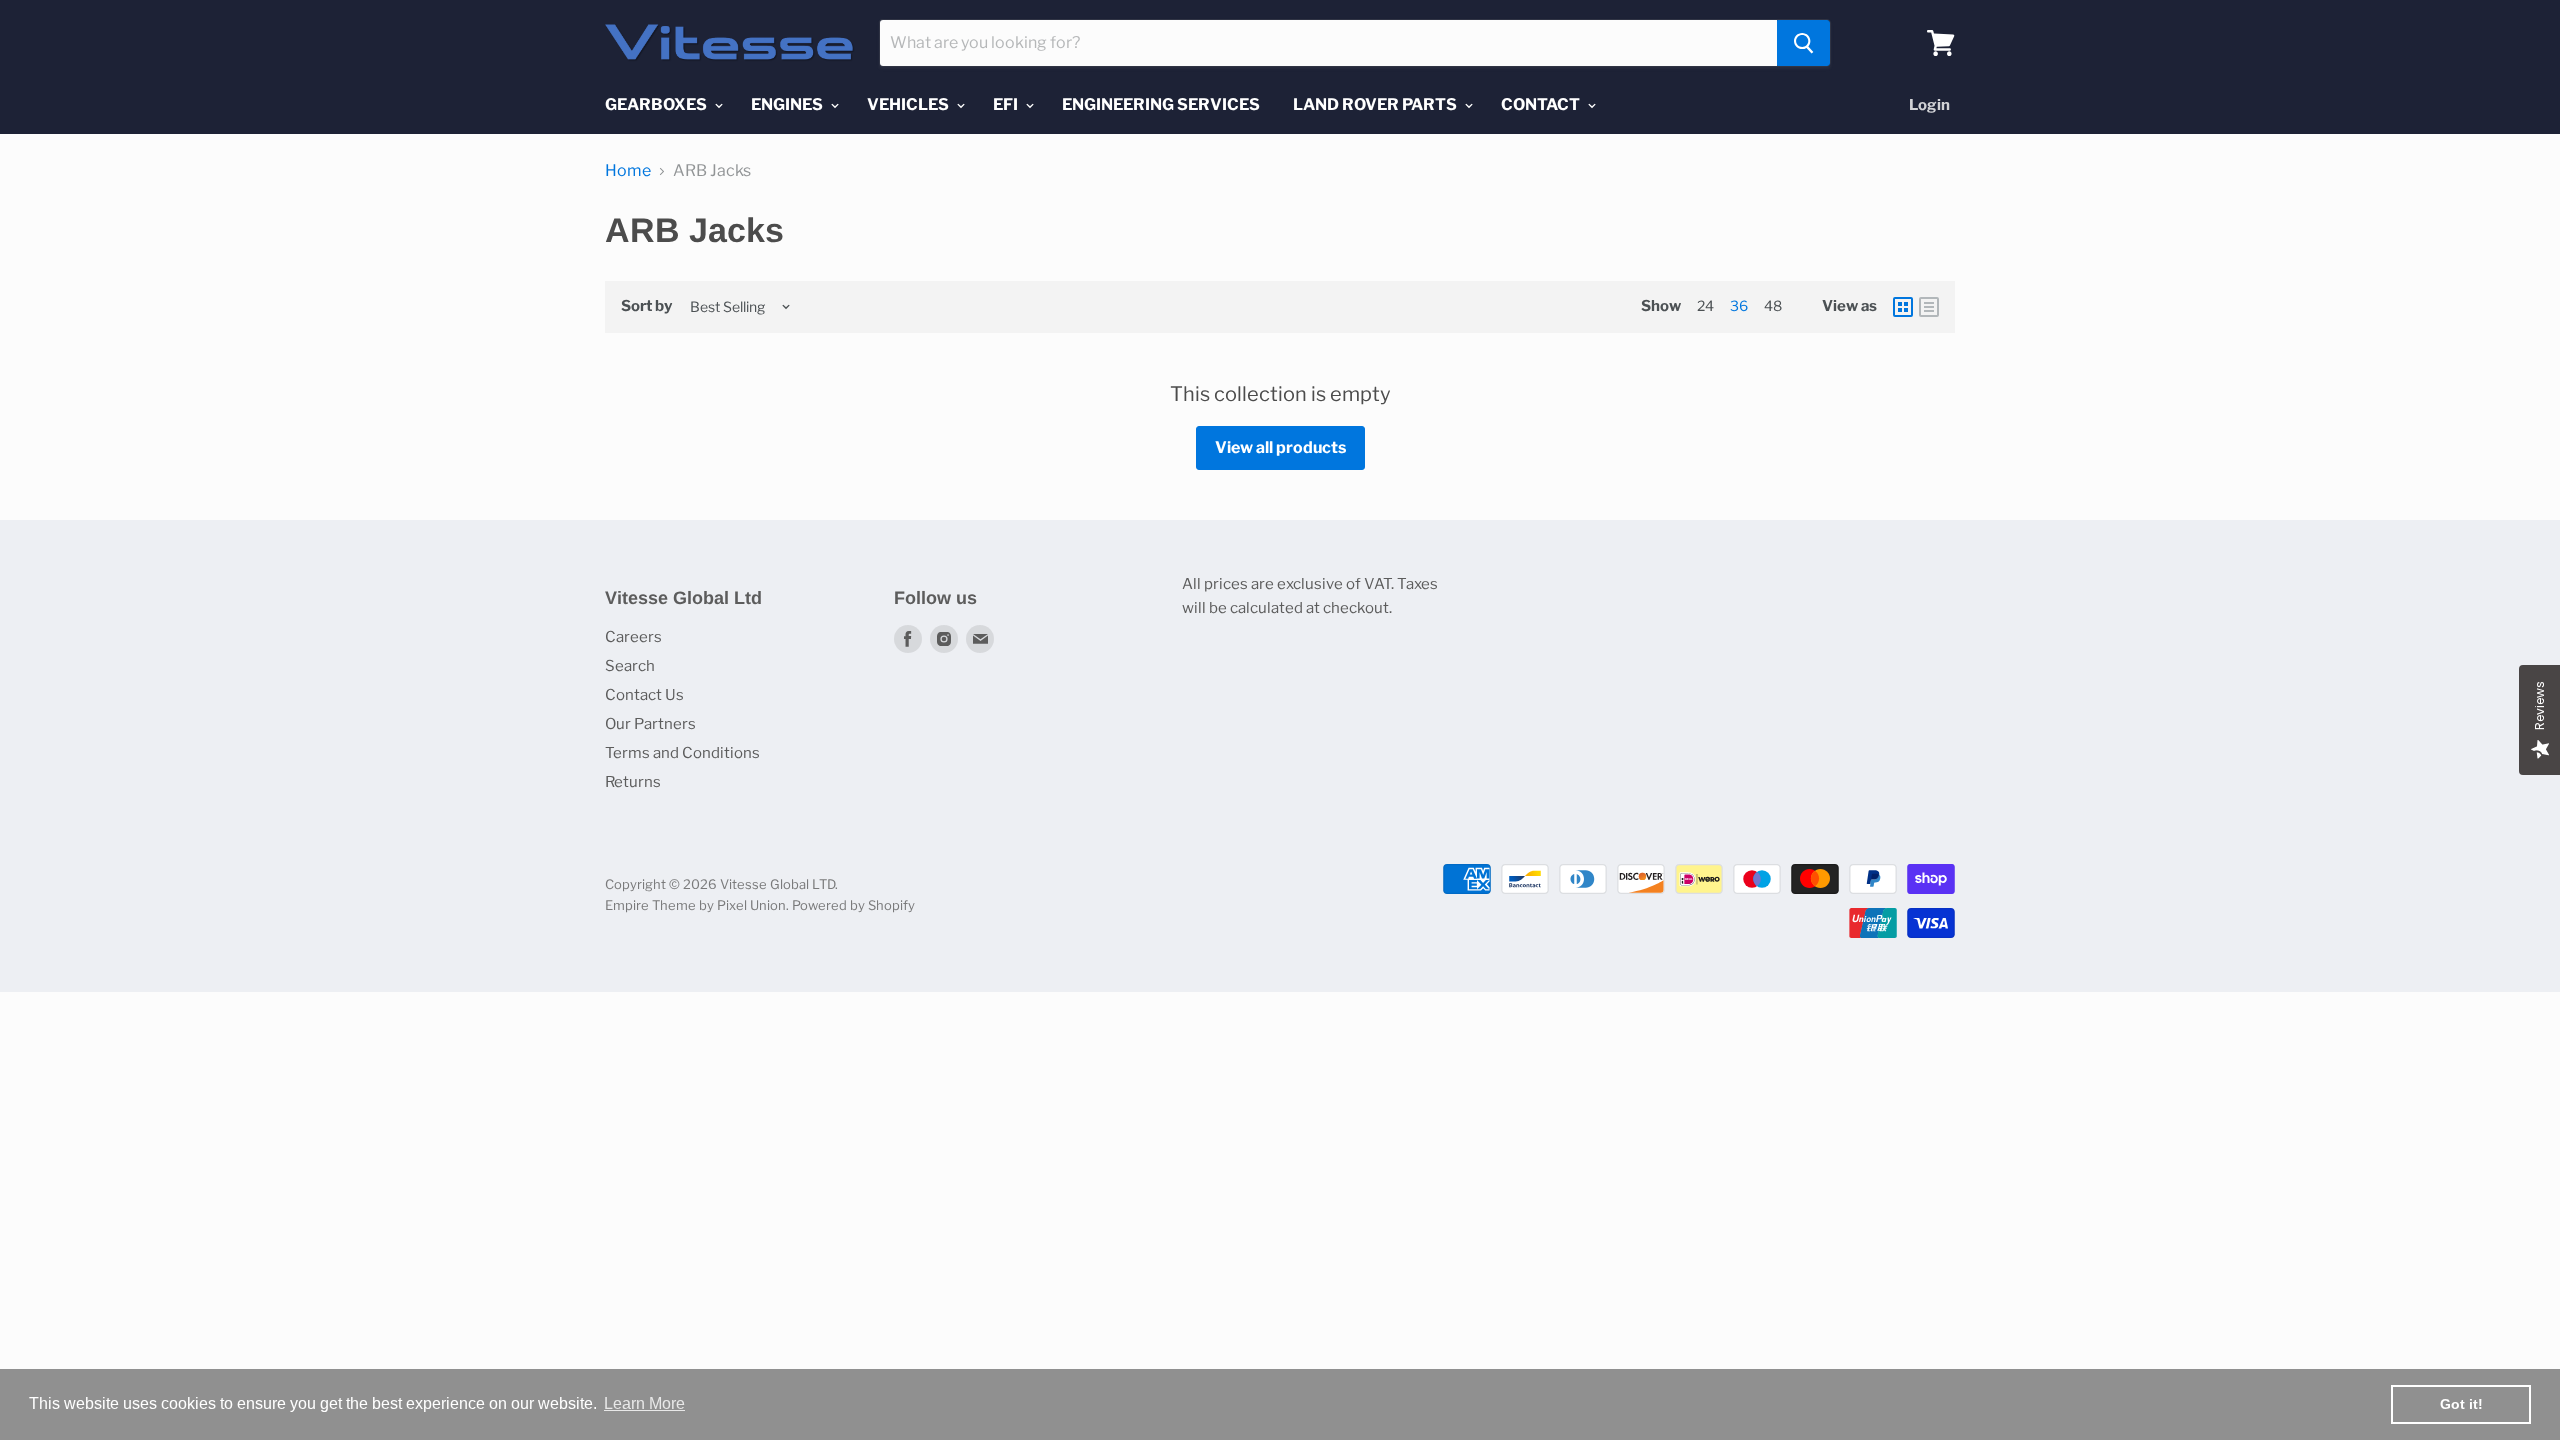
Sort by (646, 306)
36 (1739, 305)
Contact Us (644, 695)
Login (1929, 105)
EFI (1007, 104)
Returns (633, 782)
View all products (1280, 447)
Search (630, 666)
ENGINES (788, 104)
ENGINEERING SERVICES (1161, 104)
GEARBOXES (657, 104)
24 (1705, 305)
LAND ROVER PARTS (1376, 104)
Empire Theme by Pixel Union (695, 905)
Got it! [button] (2461, 1404)
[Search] (1803, 43)
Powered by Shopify (853, 905)
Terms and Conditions (682, 753)
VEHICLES (909, 104)
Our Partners (650, 724)
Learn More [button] (644, 1403)
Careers (633, 637)
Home (628, 171)
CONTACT (1542, 104)
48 (1773, 305)
